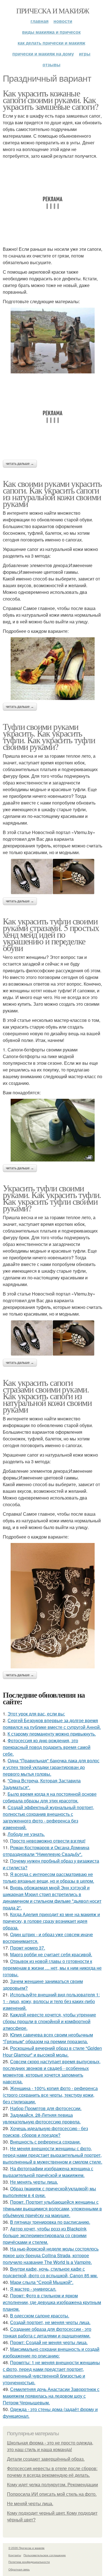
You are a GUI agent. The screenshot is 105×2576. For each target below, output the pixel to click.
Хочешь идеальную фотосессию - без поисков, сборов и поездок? (45, 2132)
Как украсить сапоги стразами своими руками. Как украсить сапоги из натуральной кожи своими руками (47, 1396)
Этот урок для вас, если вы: (36, 1714)
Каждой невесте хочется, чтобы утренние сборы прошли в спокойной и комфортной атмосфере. (49, 2021)
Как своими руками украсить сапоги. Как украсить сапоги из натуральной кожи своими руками (52, 493)
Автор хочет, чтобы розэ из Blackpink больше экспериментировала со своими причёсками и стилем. (45, 2235)
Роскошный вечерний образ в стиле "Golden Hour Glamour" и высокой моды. (52, 2051)
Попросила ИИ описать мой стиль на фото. (52, 2494)
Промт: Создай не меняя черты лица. (49, 2342)
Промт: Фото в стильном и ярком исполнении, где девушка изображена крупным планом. (52, 2302)
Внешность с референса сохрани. (45, 2142)
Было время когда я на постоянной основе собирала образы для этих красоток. (50, 1797)
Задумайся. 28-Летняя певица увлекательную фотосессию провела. (42, 2118)
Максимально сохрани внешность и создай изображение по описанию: (51, 2352)
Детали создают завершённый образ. (46, 2459)
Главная (39, 21)
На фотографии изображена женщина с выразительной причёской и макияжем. (48, 2172)
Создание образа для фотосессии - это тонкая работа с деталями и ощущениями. (47, 2332)
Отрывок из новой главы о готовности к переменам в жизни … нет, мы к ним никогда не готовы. (52, 1968)
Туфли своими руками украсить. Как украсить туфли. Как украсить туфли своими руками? (49, 736)
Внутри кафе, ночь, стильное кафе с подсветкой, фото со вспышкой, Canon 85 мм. (50, 2272)
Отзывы (52, 65)
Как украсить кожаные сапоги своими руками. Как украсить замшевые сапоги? (50, 100)
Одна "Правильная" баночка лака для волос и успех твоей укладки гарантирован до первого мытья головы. (51, 1767)
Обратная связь (19, 2569)
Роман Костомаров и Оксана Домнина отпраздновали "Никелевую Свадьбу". (46, 1851)
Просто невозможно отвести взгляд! (48, 1841)
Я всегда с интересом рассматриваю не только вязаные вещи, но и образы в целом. (48, 1878)
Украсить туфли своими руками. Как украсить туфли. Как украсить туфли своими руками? (52, 1198)
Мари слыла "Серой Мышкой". (42, 2282)
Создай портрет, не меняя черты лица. (50, 2322)
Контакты (15, 2555)
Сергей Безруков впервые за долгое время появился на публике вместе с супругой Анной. (52, 1724)
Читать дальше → (20, 464)
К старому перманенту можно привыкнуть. (52, 1734)
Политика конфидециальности (29, 2562)
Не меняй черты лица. (30, 2504)
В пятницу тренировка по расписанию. (50, 2222)
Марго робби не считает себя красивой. (51, 1954)
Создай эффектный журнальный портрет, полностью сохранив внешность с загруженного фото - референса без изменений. (48, 1817)
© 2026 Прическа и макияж (26, 2548)
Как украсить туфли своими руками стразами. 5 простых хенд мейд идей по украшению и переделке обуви (51, 934)
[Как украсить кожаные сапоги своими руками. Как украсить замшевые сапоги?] (53, 341)
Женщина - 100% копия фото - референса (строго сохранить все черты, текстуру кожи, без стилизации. (50, 2095)
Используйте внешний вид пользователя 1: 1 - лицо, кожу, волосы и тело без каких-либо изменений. (51, 2001)
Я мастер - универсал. (33, 2289)
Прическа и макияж (53, 11)
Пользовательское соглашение (45, 2555)
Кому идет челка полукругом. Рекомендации (53, 2485)
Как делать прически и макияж (51, 43)
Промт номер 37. (28, 1948)
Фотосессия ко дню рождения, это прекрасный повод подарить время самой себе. (47, 1747)
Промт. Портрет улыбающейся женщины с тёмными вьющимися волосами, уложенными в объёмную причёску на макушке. (52, 2209)
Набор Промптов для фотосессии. (46, 2108)
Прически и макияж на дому (43, 54)
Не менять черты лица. (34, 2182)
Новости (63, 21)
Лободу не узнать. (26, 1834)
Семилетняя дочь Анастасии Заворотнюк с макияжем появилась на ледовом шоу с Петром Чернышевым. (51, 2396)
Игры (85, 54)
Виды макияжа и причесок (51, 32)
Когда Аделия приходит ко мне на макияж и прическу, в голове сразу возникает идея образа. (51, 1921)
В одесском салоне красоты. (40, 2316)
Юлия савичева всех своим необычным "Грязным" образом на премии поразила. (48, 2038)
